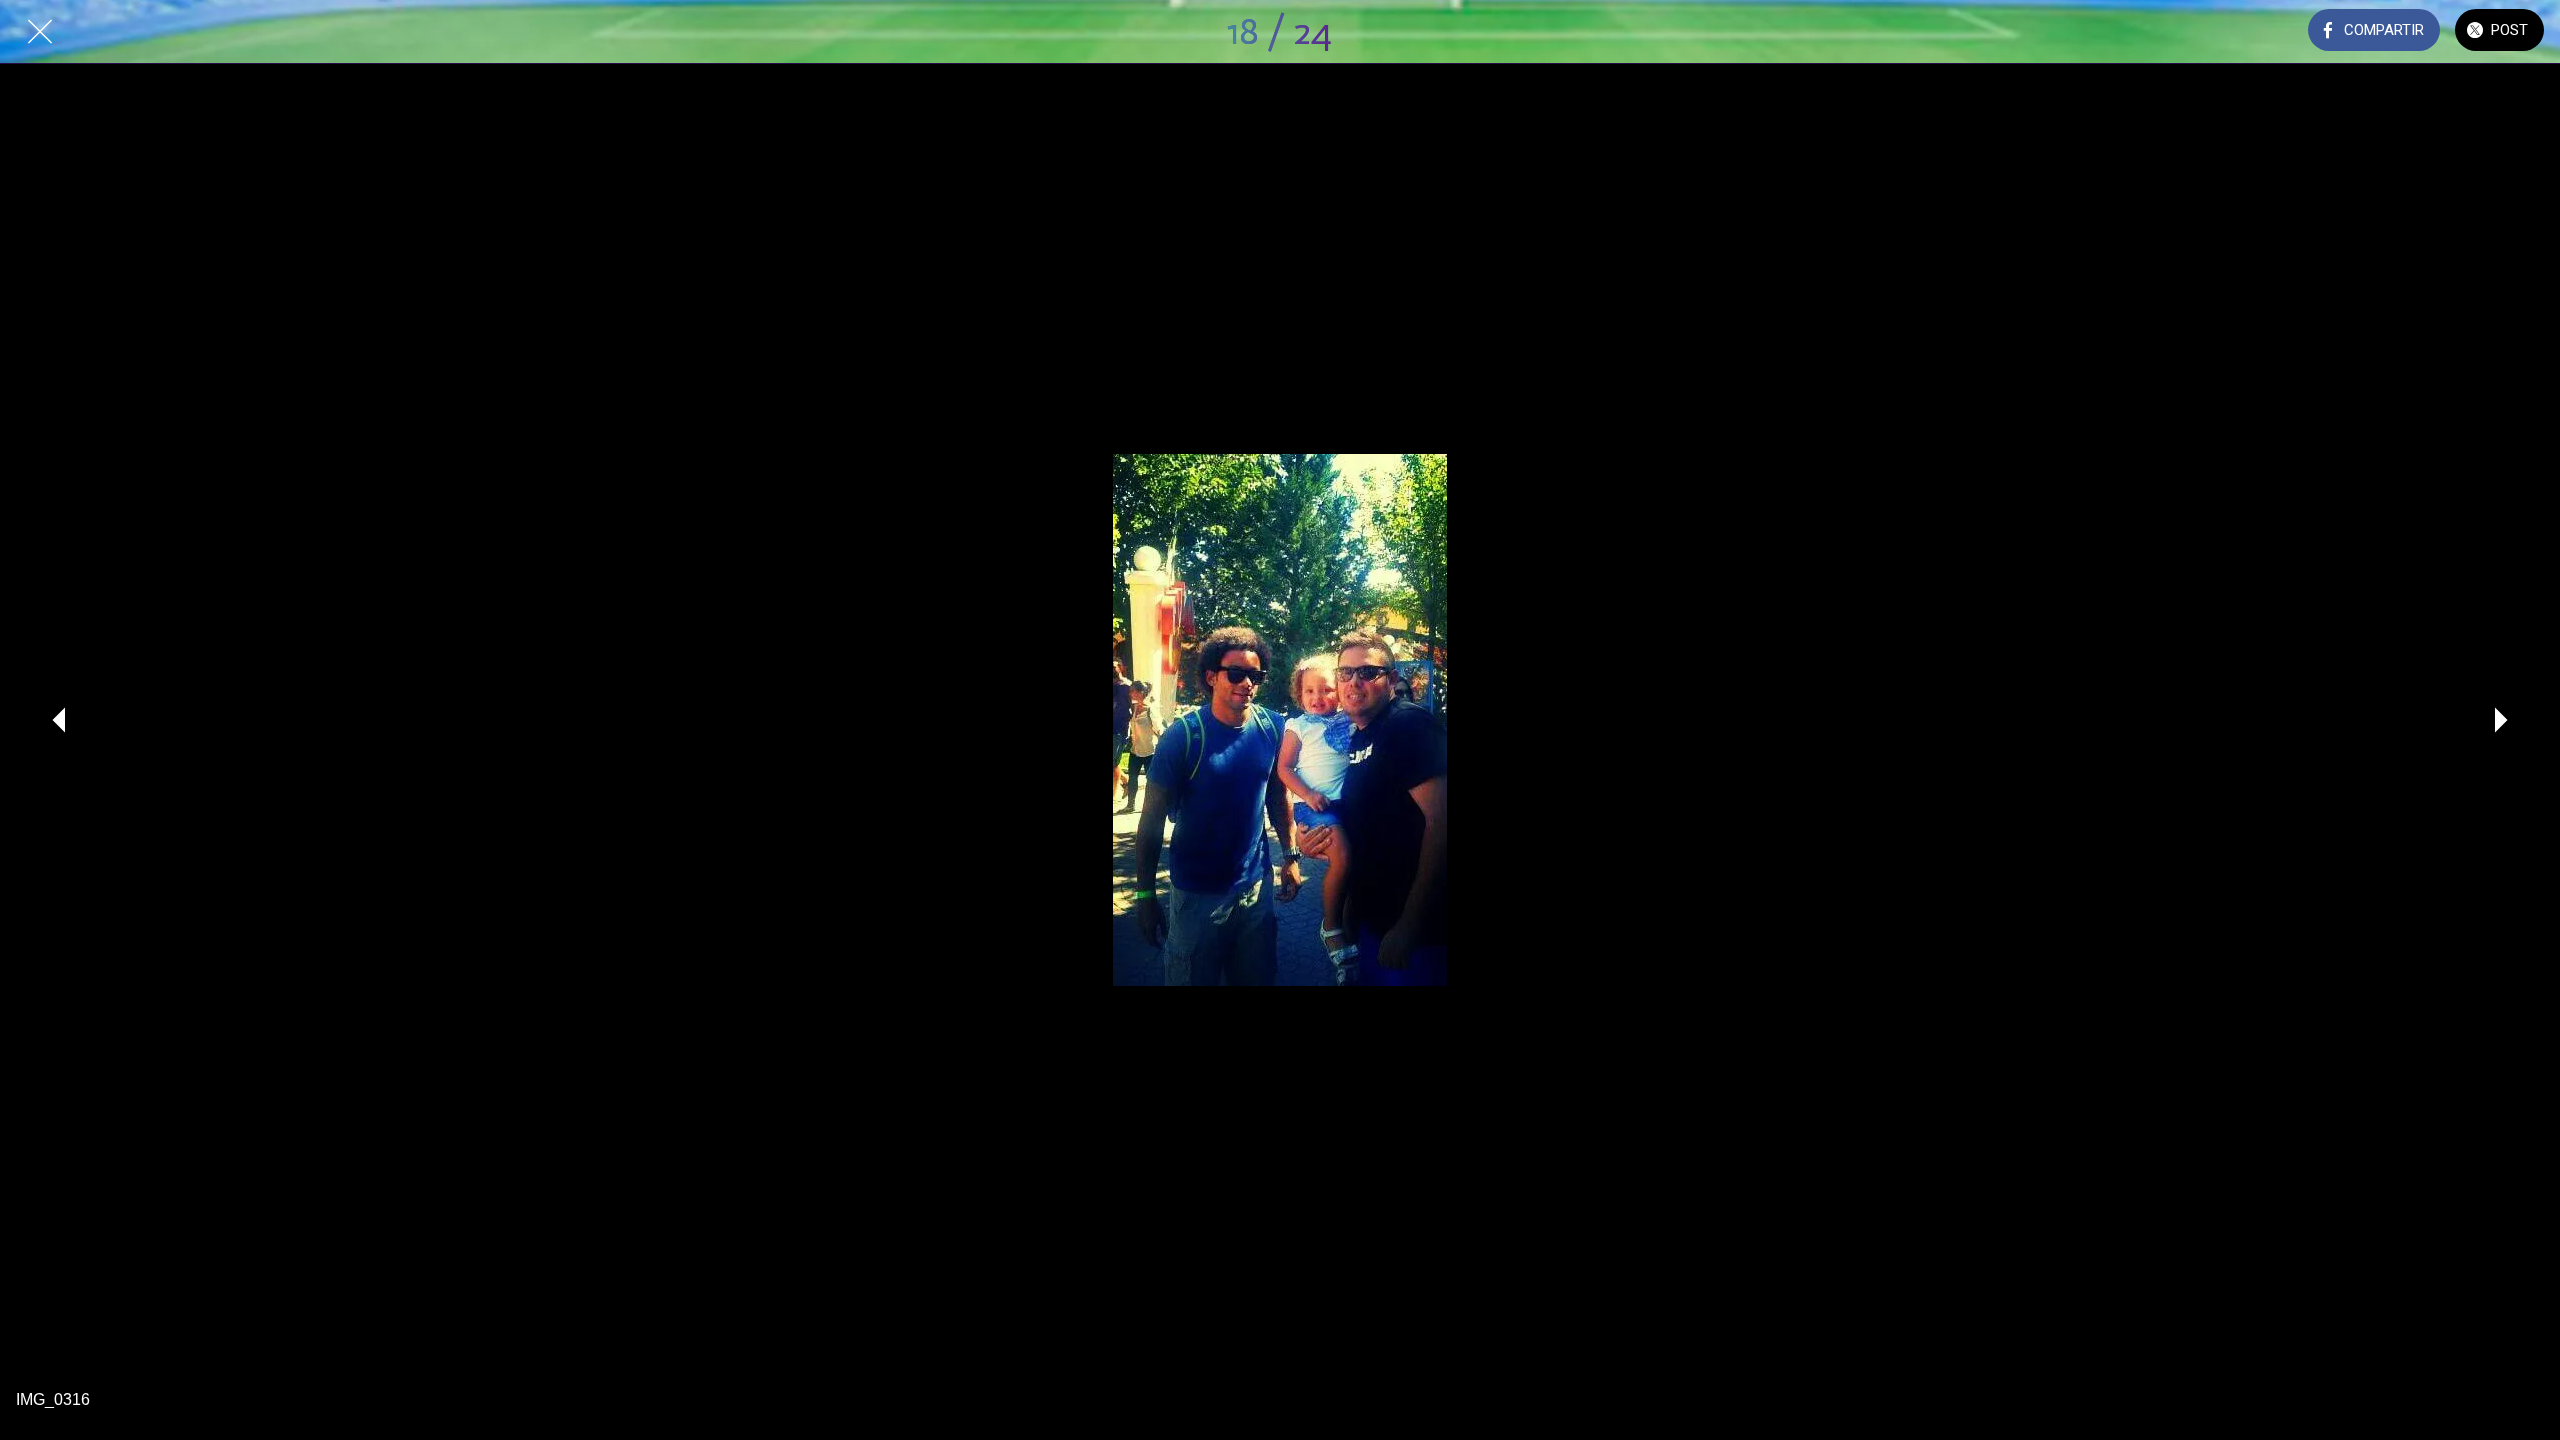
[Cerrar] (40, 32)
